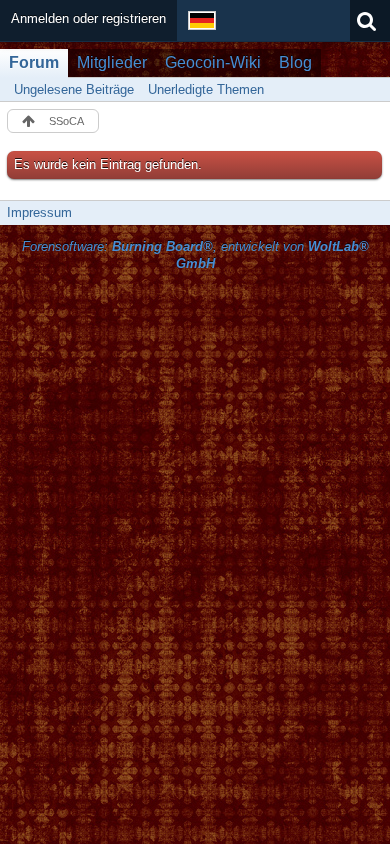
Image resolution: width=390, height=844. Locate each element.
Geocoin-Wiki (213, 62)
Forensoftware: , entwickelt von (195, 255)
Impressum (39, 212)
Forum (34, 62)
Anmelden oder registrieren (88, 18)
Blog (295, 62)
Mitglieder (112, 62)
